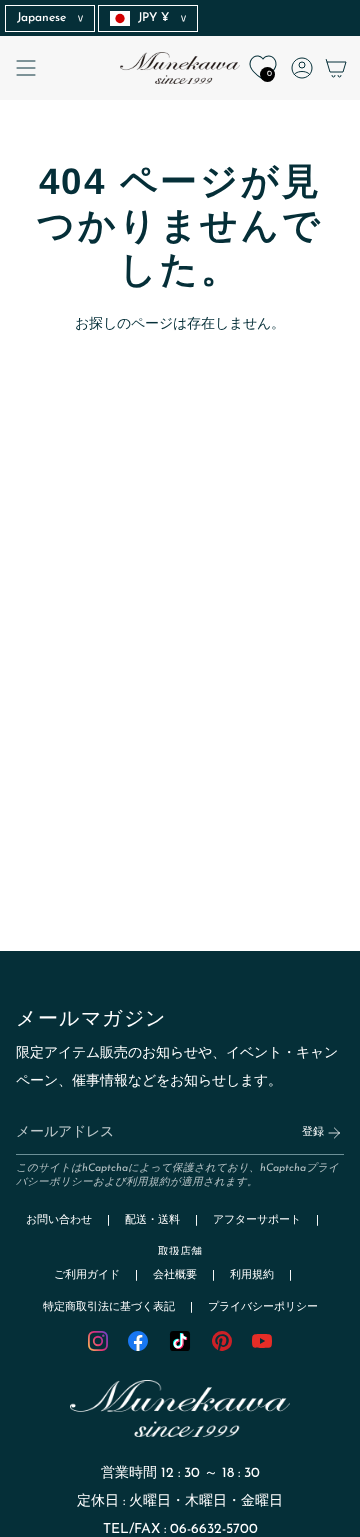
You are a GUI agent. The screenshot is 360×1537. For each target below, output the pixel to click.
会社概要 (175, 1275)
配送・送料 (152, 1220)
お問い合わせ (59, 1220)
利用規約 (148, 1182)
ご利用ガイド (87, 1275)
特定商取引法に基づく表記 (109, 1307)
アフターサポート (257, 1220)
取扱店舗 (180, 1252)
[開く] (26, 68)
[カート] (336, 68)
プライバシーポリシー (263, 1307)
